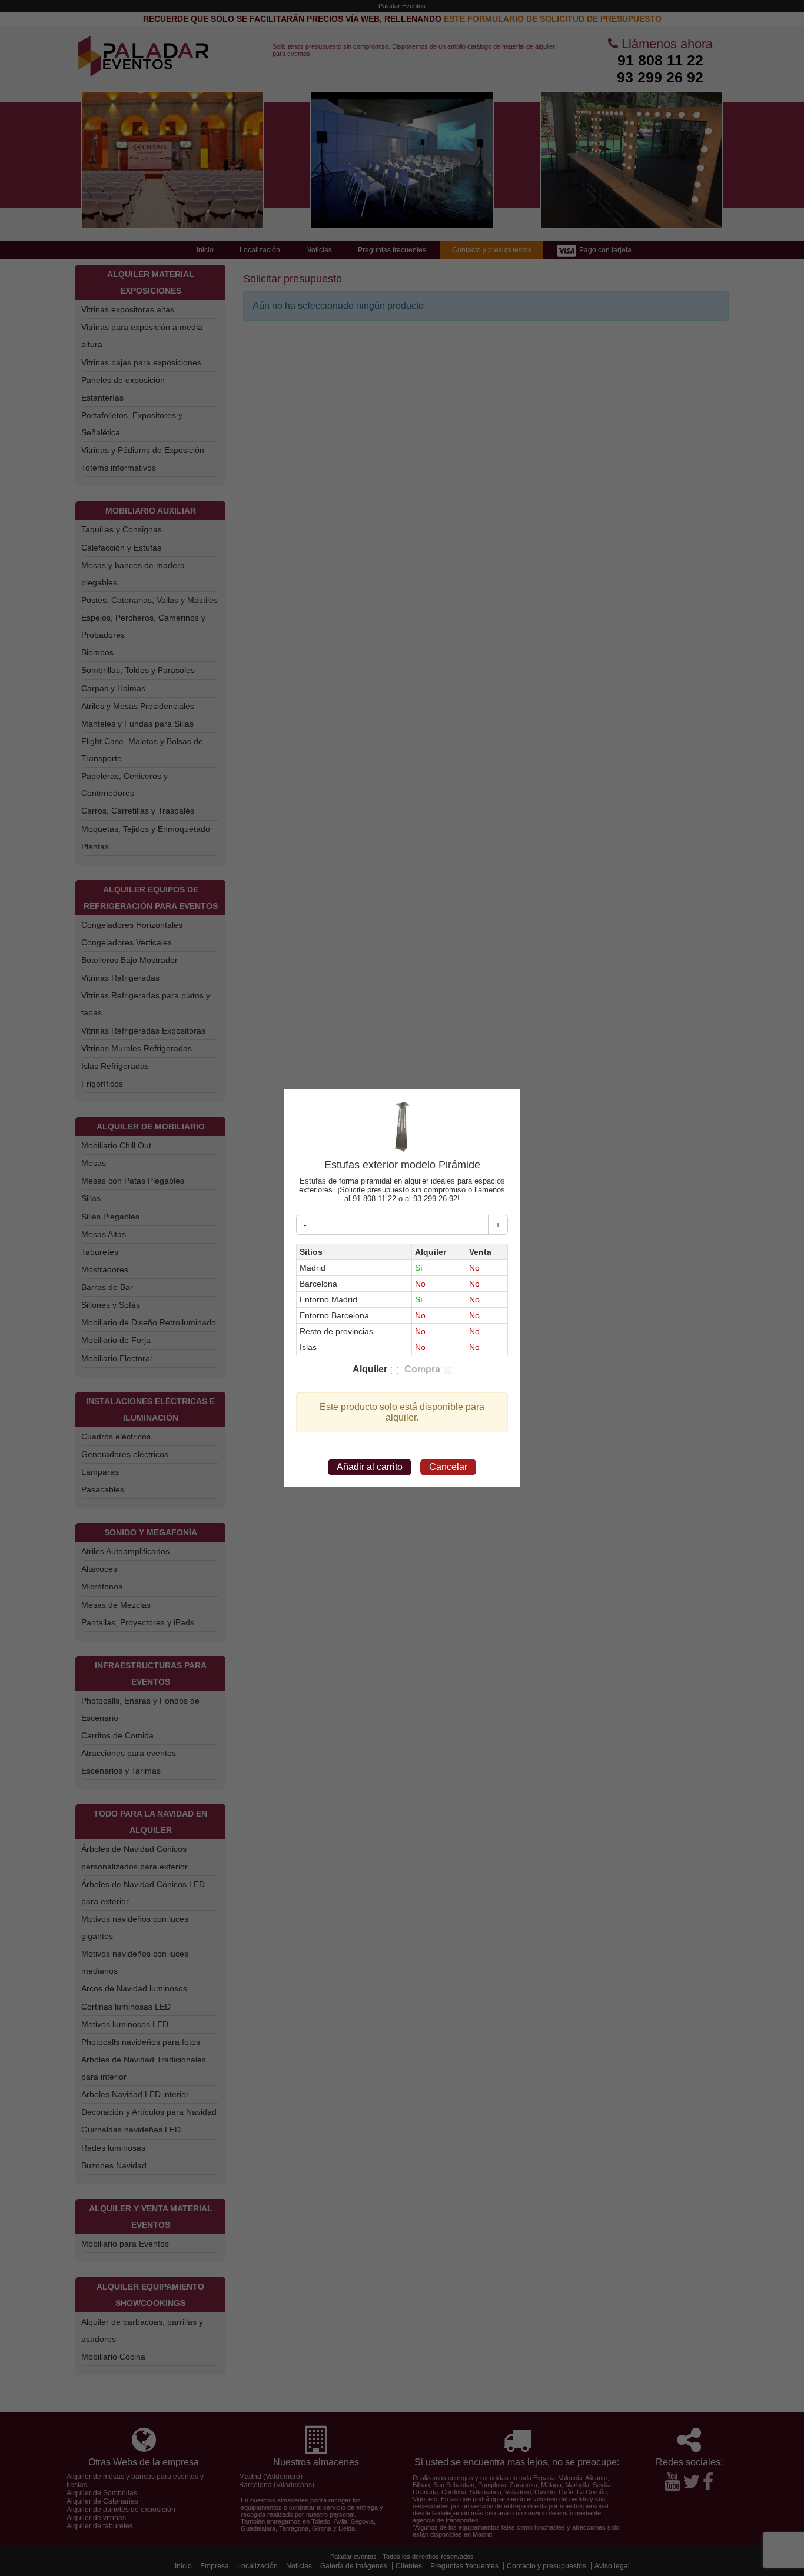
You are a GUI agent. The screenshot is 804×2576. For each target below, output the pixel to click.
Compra (422, 1369)
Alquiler (370, 1369)
